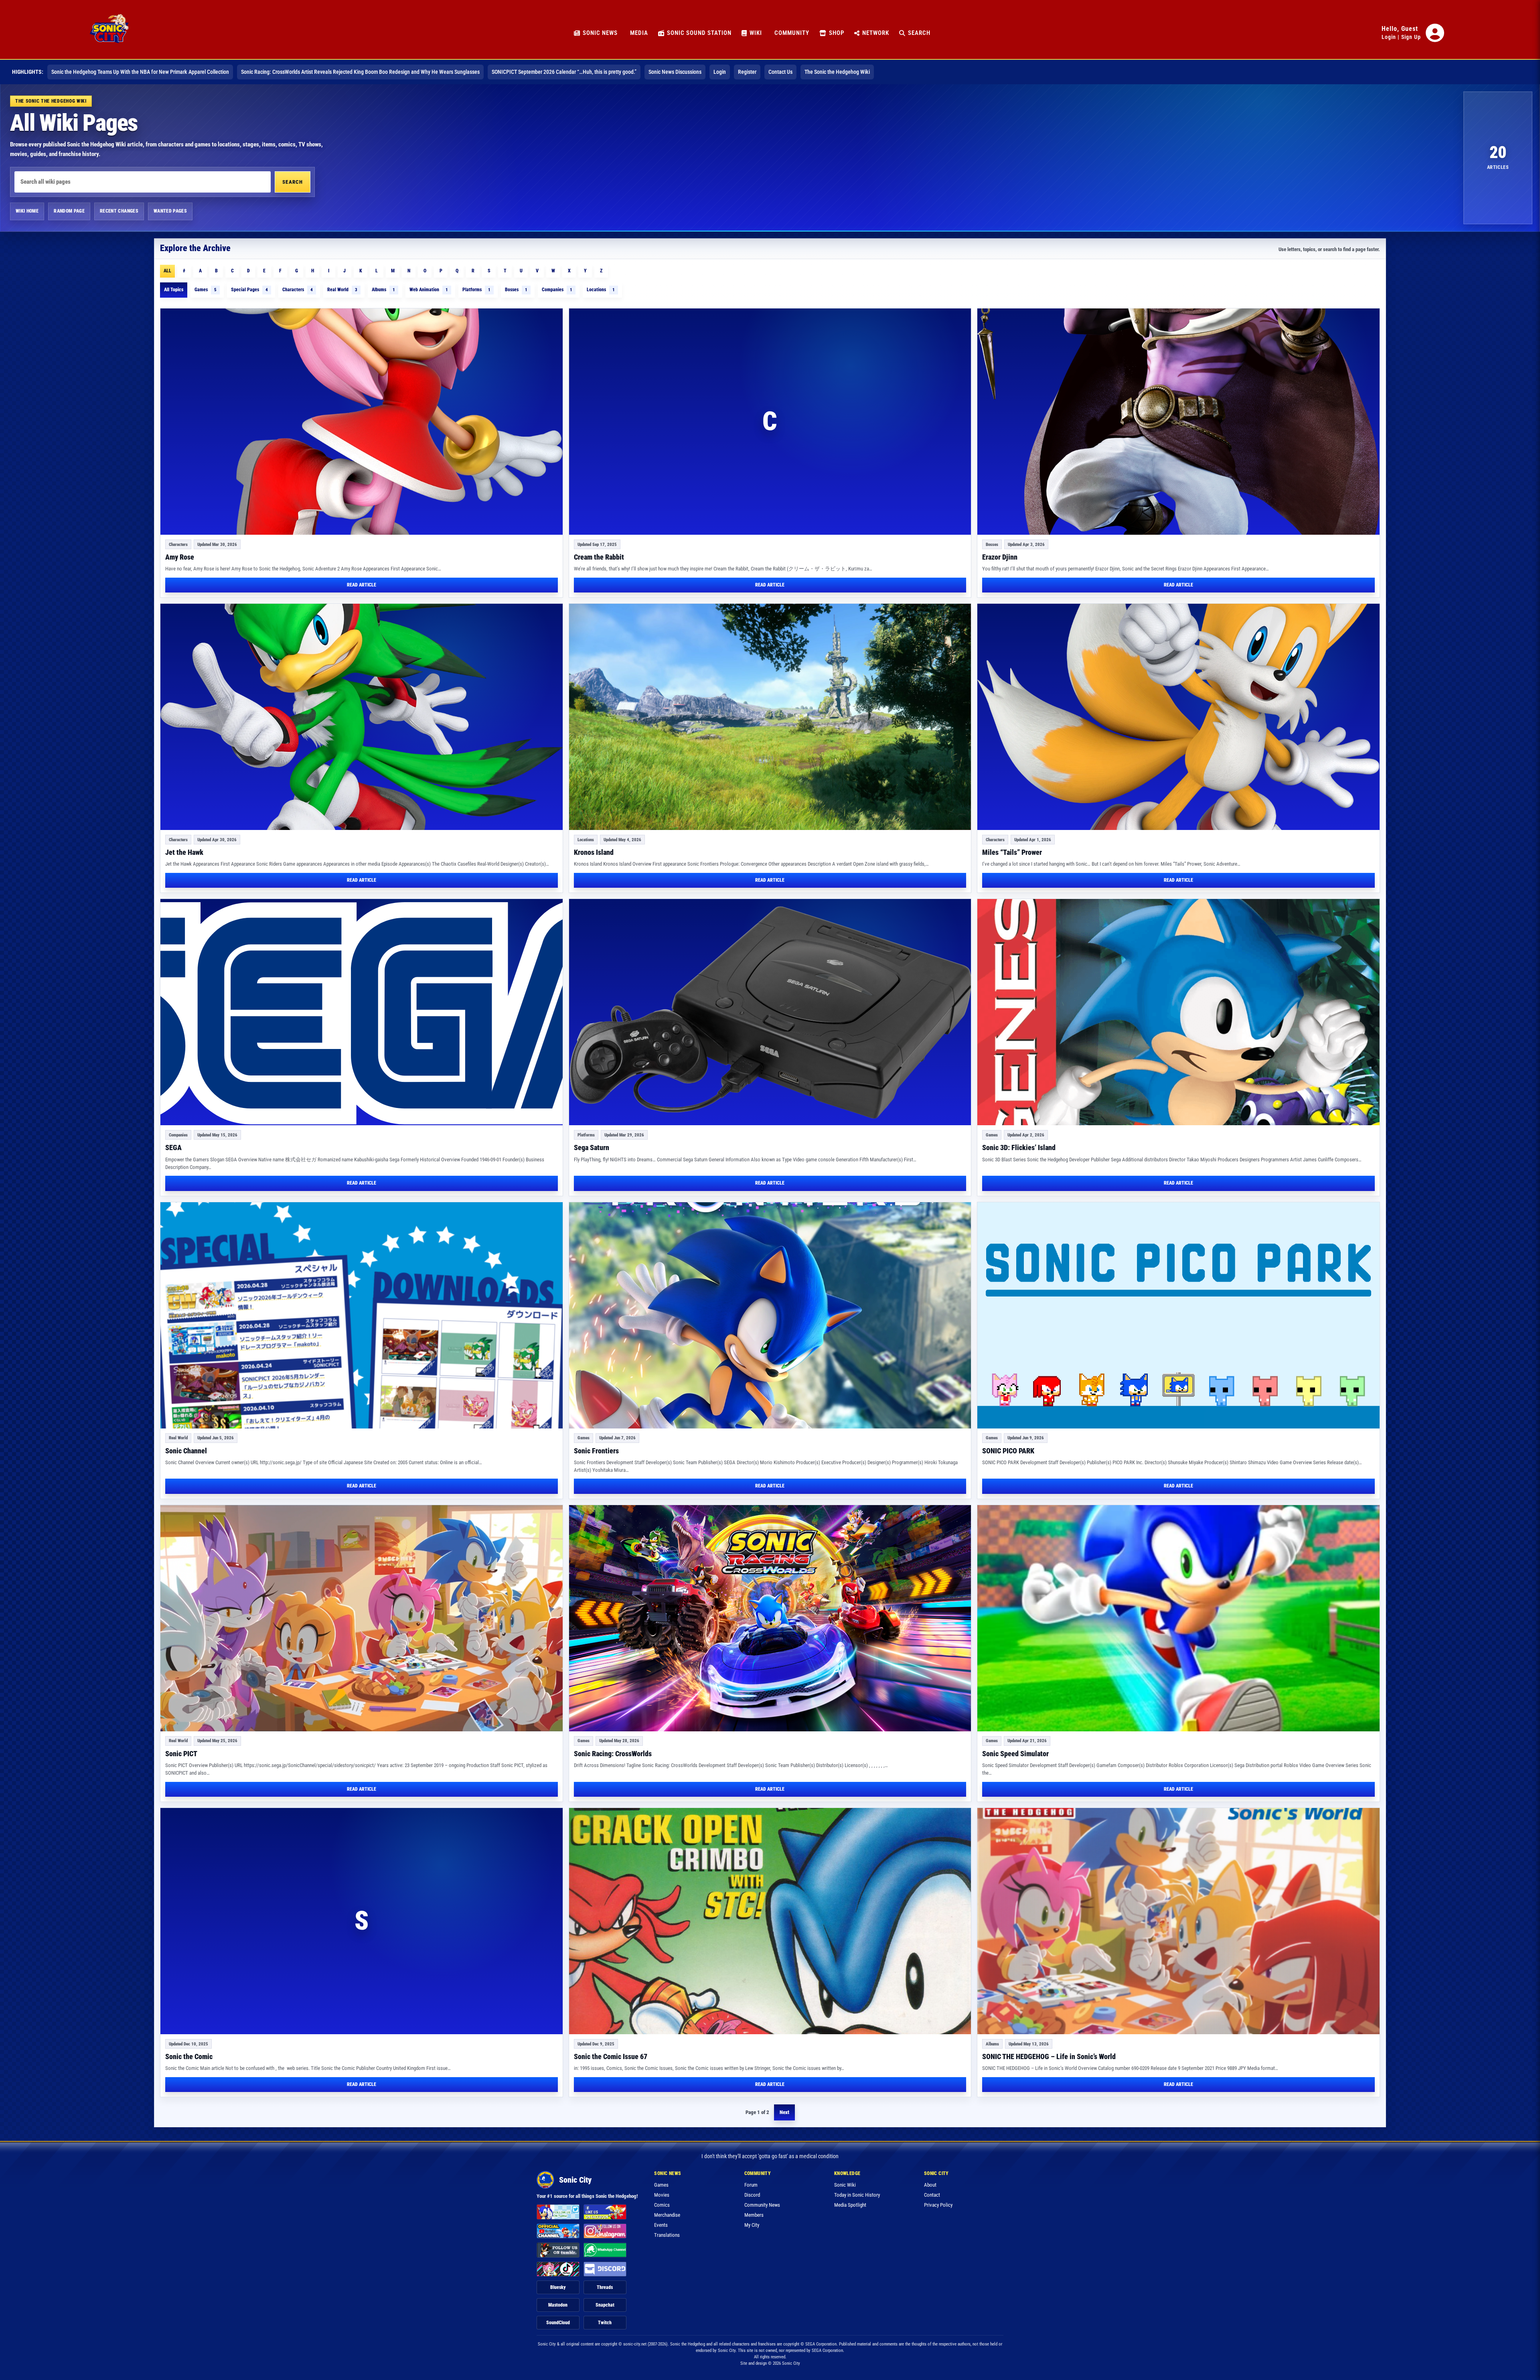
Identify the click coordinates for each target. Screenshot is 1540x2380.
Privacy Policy (938, 2205)
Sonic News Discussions (675, 72)
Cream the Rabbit (599, 557)
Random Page (69, 211)
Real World (342, 290)
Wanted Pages (170, 211)
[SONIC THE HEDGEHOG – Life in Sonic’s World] (1178, 1921)
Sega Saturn (592, 1147)
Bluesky (558, 2287)
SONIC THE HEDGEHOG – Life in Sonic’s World (1049, 2056)
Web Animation (429, 290)
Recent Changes (119, 211)
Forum (751, 2185)
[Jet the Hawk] (362, 717)
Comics (662, 2205)
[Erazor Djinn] (1178, 422)
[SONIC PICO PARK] (1178, 1315)
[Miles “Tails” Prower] (1178, 717)
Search (293, 182)
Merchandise (667, 2215)
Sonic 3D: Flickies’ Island (1019, 1147)
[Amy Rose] (362, 422)
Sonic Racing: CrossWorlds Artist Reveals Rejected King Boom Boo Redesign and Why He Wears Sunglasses (360, 72)
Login (1389, 37)
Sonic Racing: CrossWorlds (613, 1754)
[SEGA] (362, 1012)
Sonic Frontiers (596, 1451)
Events (661, 2225)
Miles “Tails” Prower (1012, 852)
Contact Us (780, 72)
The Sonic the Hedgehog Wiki (837, 72)
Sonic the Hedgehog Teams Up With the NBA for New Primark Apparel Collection (140, 72)
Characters (298, 290)
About (930, 2185)
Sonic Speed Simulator (1015, 1754)
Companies (557, 290)
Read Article (362, 585)
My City (752, 2225)
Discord (752, 2195)
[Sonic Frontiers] (770, 1315)
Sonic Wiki (845, 2185)
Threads (605, 2287)
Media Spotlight (850, 2205)
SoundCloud (558, 2323)
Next (784, 2112)
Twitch (605, 2323)
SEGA (173, 1147)
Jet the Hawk (184, 852)
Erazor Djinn (1000, 557)
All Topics (174, 290)
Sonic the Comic (189, 2056)
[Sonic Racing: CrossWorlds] (770, 1618)
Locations (601, 290)
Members (754, 2215)
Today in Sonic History (857, 2195)
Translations (667, 2235)
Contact (932, 2195)
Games (206, 290)
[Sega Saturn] (770, 1012)
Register (747, 72)
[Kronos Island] (770, 717)
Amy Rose (180, 557)
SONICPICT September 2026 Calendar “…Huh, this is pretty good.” (564, 72)
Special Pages (249, 290)
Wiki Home (27, 211)
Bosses (516, 290)
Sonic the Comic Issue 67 (611, 2056)
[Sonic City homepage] (109, 33)
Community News (762, 2205)
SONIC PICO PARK (1008, 1451)
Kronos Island (594, 852)
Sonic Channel (186, 1451)
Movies (662, 2195)
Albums (383, 290)
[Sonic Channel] (362, 1315)
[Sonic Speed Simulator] (1178, 1618)
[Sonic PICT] (362, 1618)
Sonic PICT (181, 1754)
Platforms (476, 290)
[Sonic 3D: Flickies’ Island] (1178, 1012)
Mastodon (558, 2305)
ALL (167, 271)
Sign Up (1411, 37)
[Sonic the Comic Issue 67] (770, 1921)
